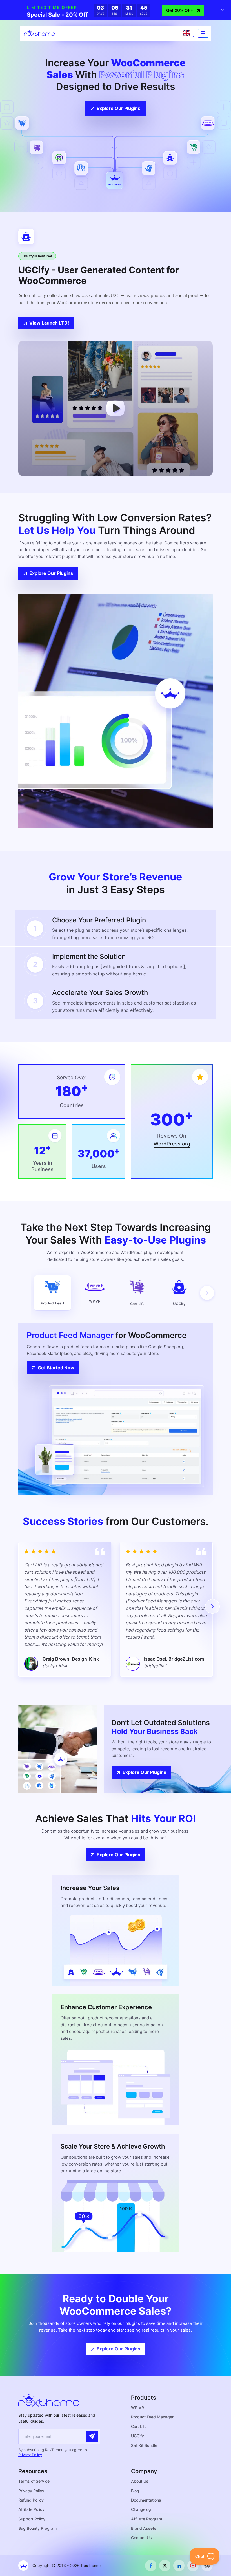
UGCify (137, 2436)
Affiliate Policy (31, 2509)
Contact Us (141, 2538)
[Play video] (115, 408)
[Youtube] (193, 2566)
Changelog (141, 2509)
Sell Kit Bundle (144, 2445)
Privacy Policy (30, 2455)
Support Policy (32, 2519)
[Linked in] (179, 2566)
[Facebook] (151, 2566)
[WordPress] (207, 2566)
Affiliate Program (146, 2519)
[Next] (207, 1293)
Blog (135, 2491)
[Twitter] (165, 2566)
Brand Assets (144, 2528)
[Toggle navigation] (203, 33)
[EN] (186, 33)
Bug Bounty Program (37, 2528)
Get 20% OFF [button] (180, 10)
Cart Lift (138, 2426)
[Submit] (92, 2437)
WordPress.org (172, 1144)
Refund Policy (31, 2500)
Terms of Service (34, 2481)
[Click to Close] (223, 10)
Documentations (146, 2500)
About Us (140, 2481)
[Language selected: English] (186, 33)
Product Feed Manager (152, 2417)
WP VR (137, 2408)
